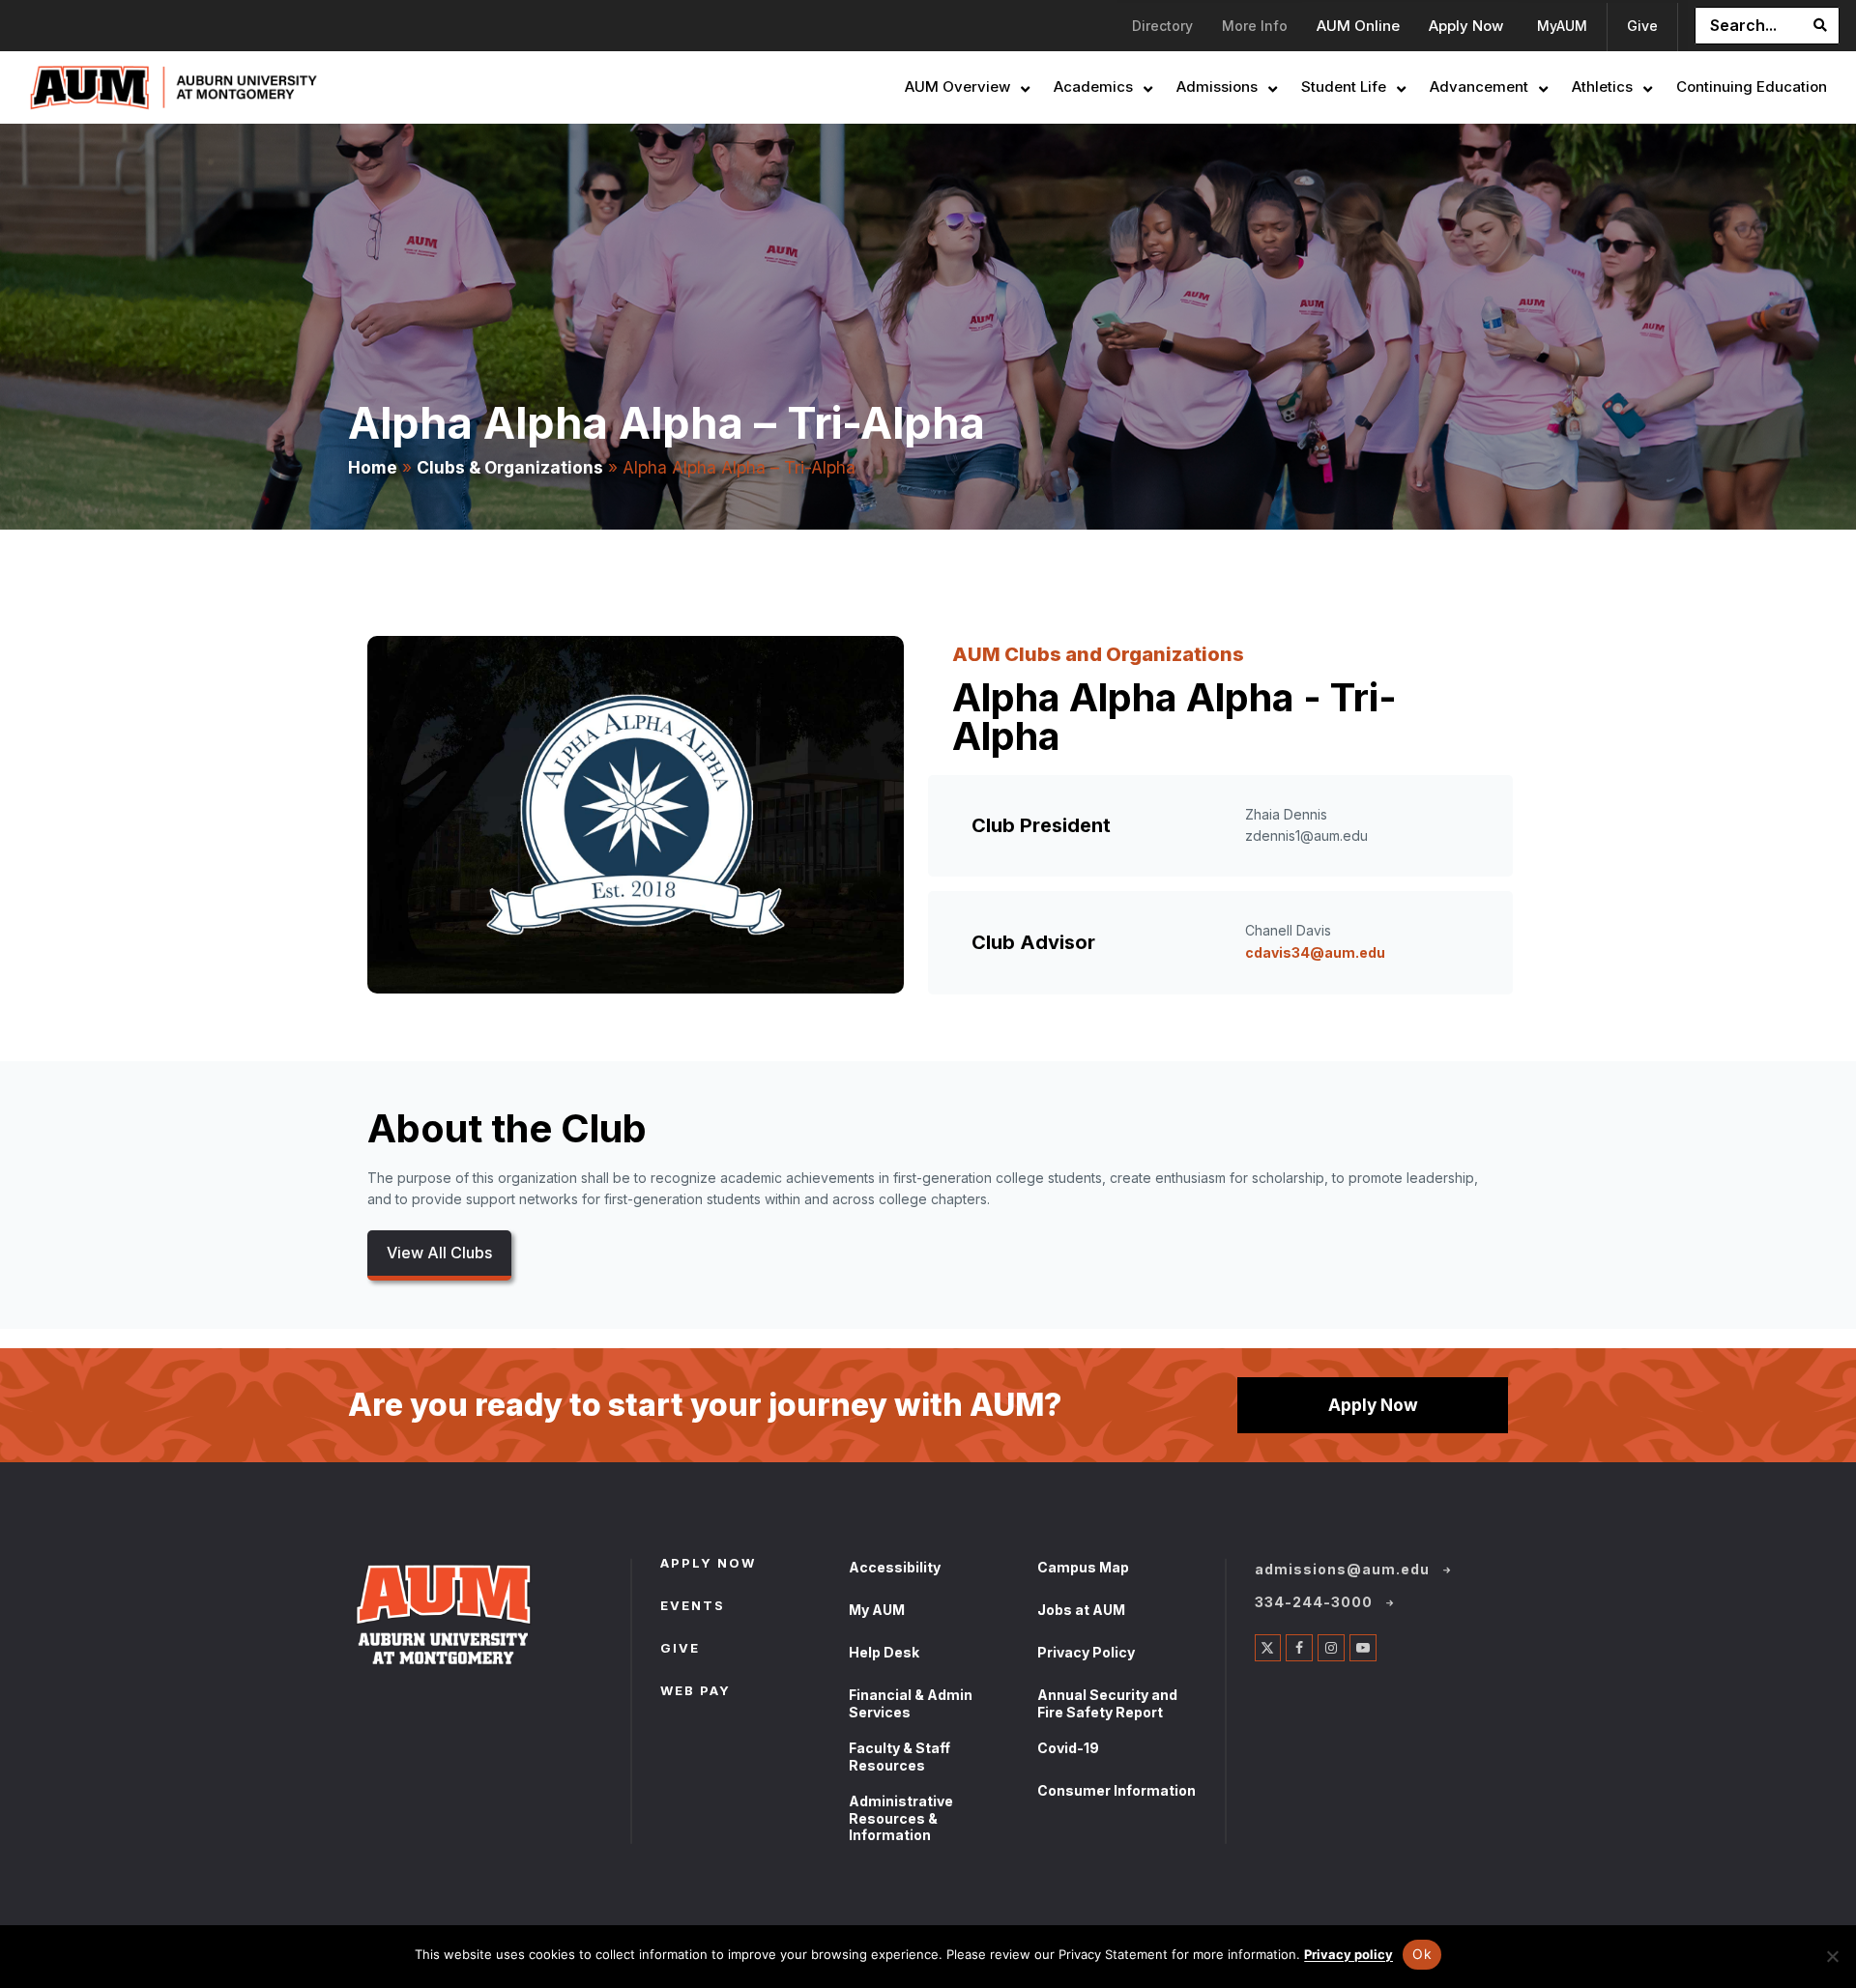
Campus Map (1083, 1567)
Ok (1422, 1954)
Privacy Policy (1086, 1652)
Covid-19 (1068, 1748)
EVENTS (693, 1607)
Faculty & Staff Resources (899, 1757)
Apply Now (1373, 1405)
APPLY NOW (708, 1565)
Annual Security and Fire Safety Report (1107, 1703)
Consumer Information (1116, 1790)
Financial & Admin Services (911, 1703)
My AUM (877, 1610)
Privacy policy (1348, 1954)
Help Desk (884, 1652)
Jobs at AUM (1081, 1610)
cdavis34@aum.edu (1315, 952)
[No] (1832, 1956)
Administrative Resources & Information (901, 1818)
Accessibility (895, 1567)
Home (373, 467)
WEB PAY (696, 1692)
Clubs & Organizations (510, 467)
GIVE (680, 1650)
